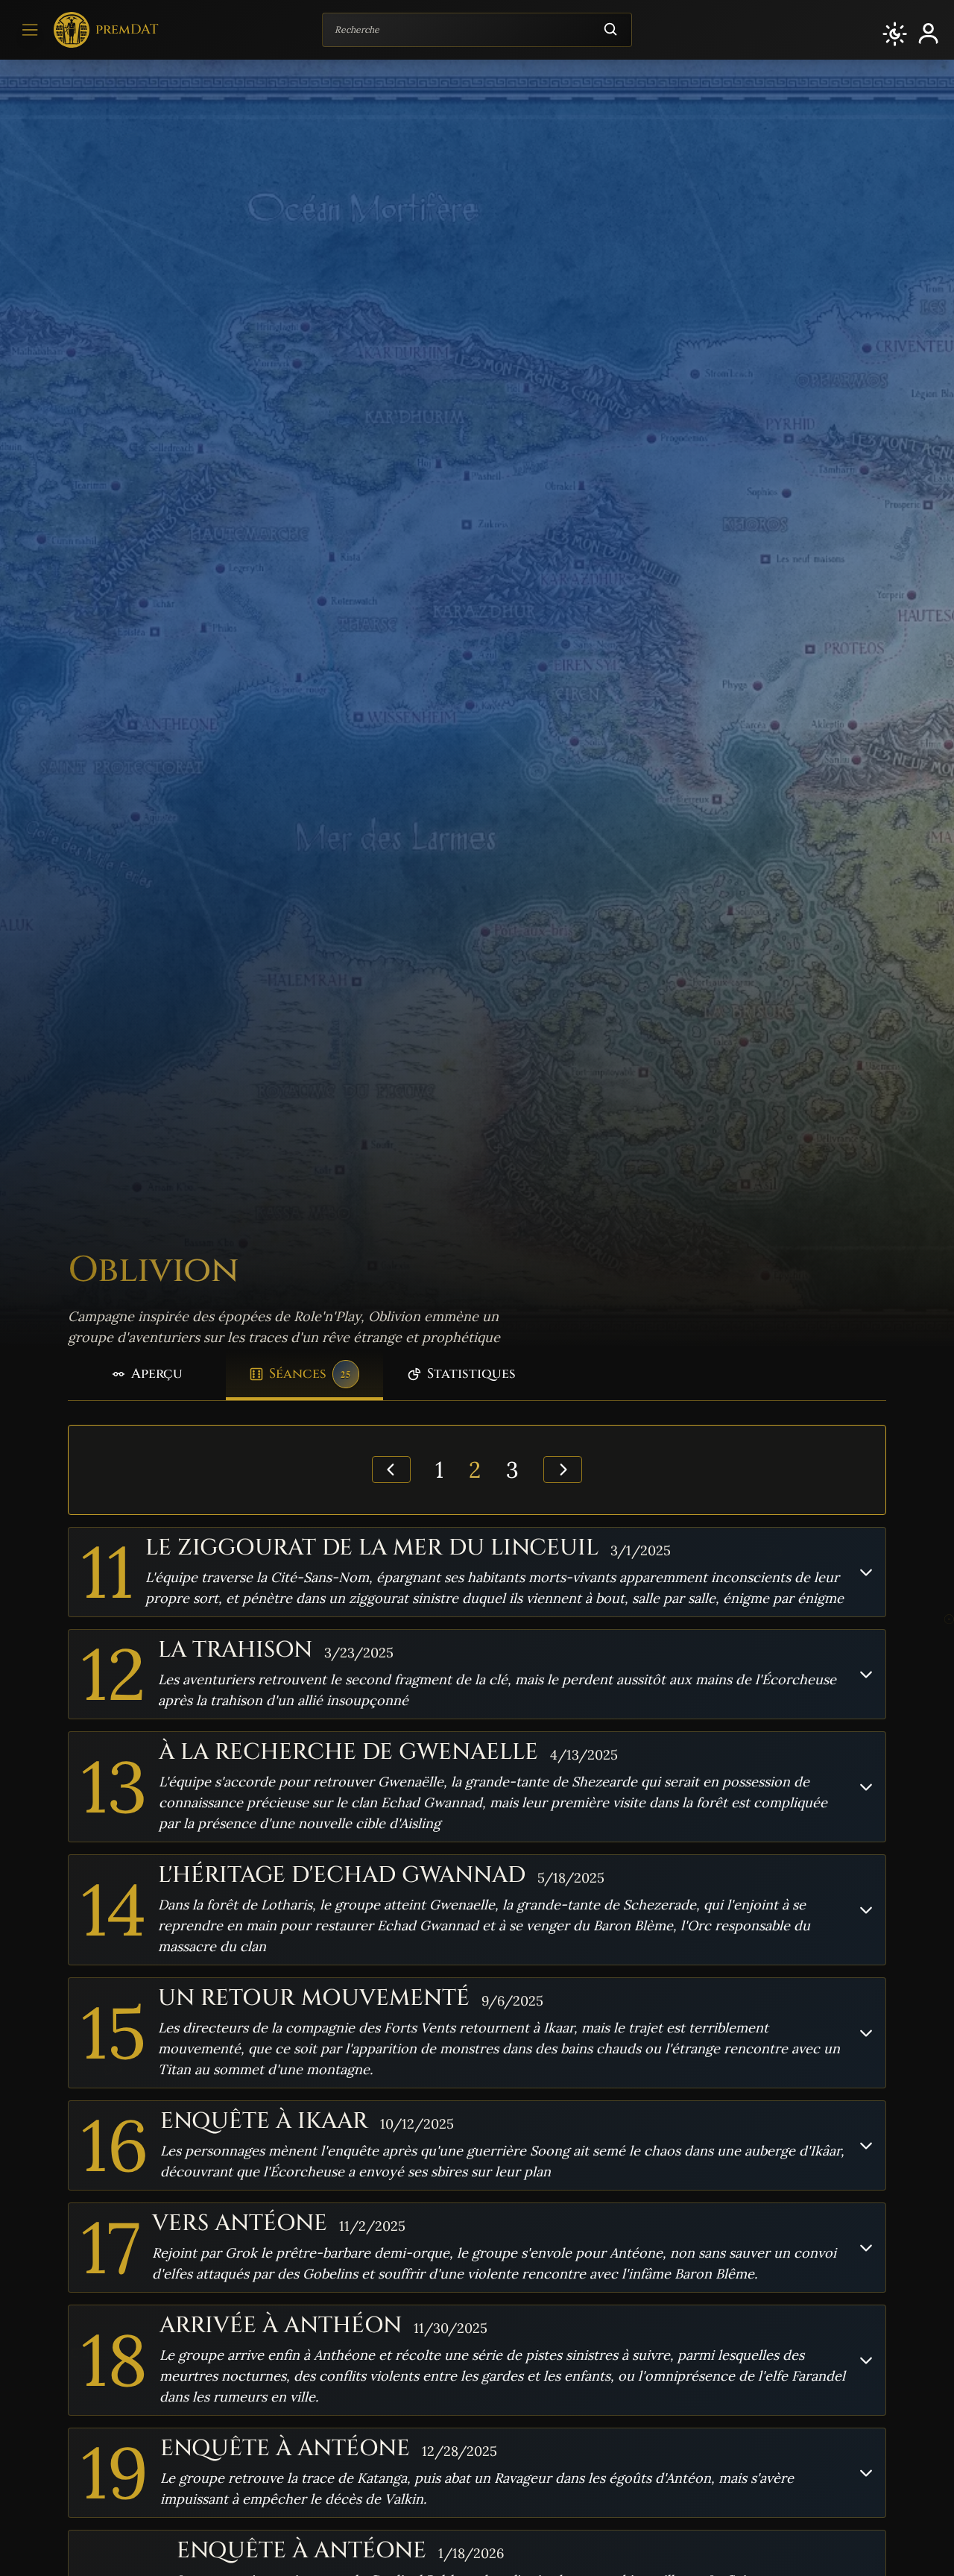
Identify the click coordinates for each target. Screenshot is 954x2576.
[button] (895, 34)
